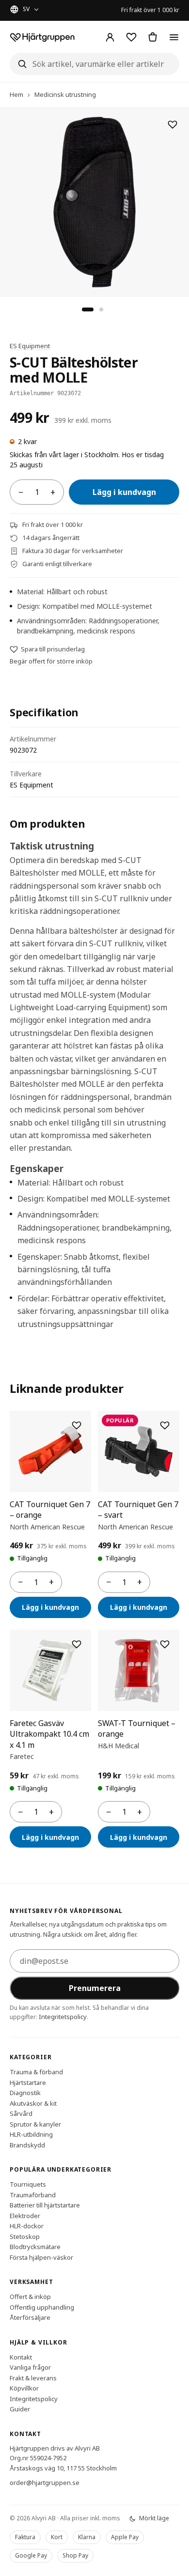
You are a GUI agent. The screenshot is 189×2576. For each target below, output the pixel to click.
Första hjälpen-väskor (41, 2257)
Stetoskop (25, 2236)
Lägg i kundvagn (124, 492)
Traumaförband (33, 2194)
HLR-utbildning (31, 2134)
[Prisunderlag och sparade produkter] (131, 37)
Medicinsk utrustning (65, 94)
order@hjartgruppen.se (45, 2483)
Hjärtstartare (28, 2082)
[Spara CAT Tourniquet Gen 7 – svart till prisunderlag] (165, 1425)
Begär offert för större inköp (51, 661)
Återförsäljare (30, 2317)
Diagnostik (25, 2093)
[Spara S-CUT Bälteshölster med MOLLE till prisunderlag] (173, 124)
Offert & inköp (30, 2297)
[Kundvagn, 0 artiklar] (153, 37)
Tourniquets (28, 2184)
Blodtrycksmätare (35, 2247)
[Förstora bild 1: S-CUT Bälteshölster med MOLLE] (94, 202)
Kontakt (21, 2357)
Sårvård (21, 2113)
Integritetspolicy (63, 2016)
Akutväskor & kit (33, 2103)
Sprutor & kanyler (35, 2124)
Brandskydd (27, 2144)
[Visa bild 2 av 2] (101, 309)
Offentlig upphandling (42, 2307)
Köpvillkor (24, 2388)
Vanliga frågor (30, 2367)
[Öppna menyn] (174, 37)
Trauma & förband (36, 2072)
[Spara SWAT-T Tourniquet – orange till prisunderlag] (165, 1644)
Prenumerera (95, 1988)
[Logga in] (110, 37)
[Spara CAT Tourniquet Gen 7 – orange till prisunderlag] (77, 1425)
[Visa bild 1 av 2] (88, 309)
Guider (20, 2409)
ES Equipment (30, 346)
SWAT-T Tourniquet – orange (137, 1728)
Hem (16, 94)
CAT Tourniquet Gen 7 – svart (138, 1510)
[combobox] (94, 64)
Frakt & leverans (33, 2377)
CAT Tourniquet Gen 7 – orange (50, 1510)
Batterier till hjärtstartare (45, 2205)
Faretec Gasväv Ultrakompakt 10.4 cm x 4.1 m (49, 1734)
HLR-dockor (27, 2226)
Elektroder (25, 2215)
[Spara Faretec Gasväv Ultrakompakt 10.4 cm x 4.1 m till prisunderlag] (77, 1644)
